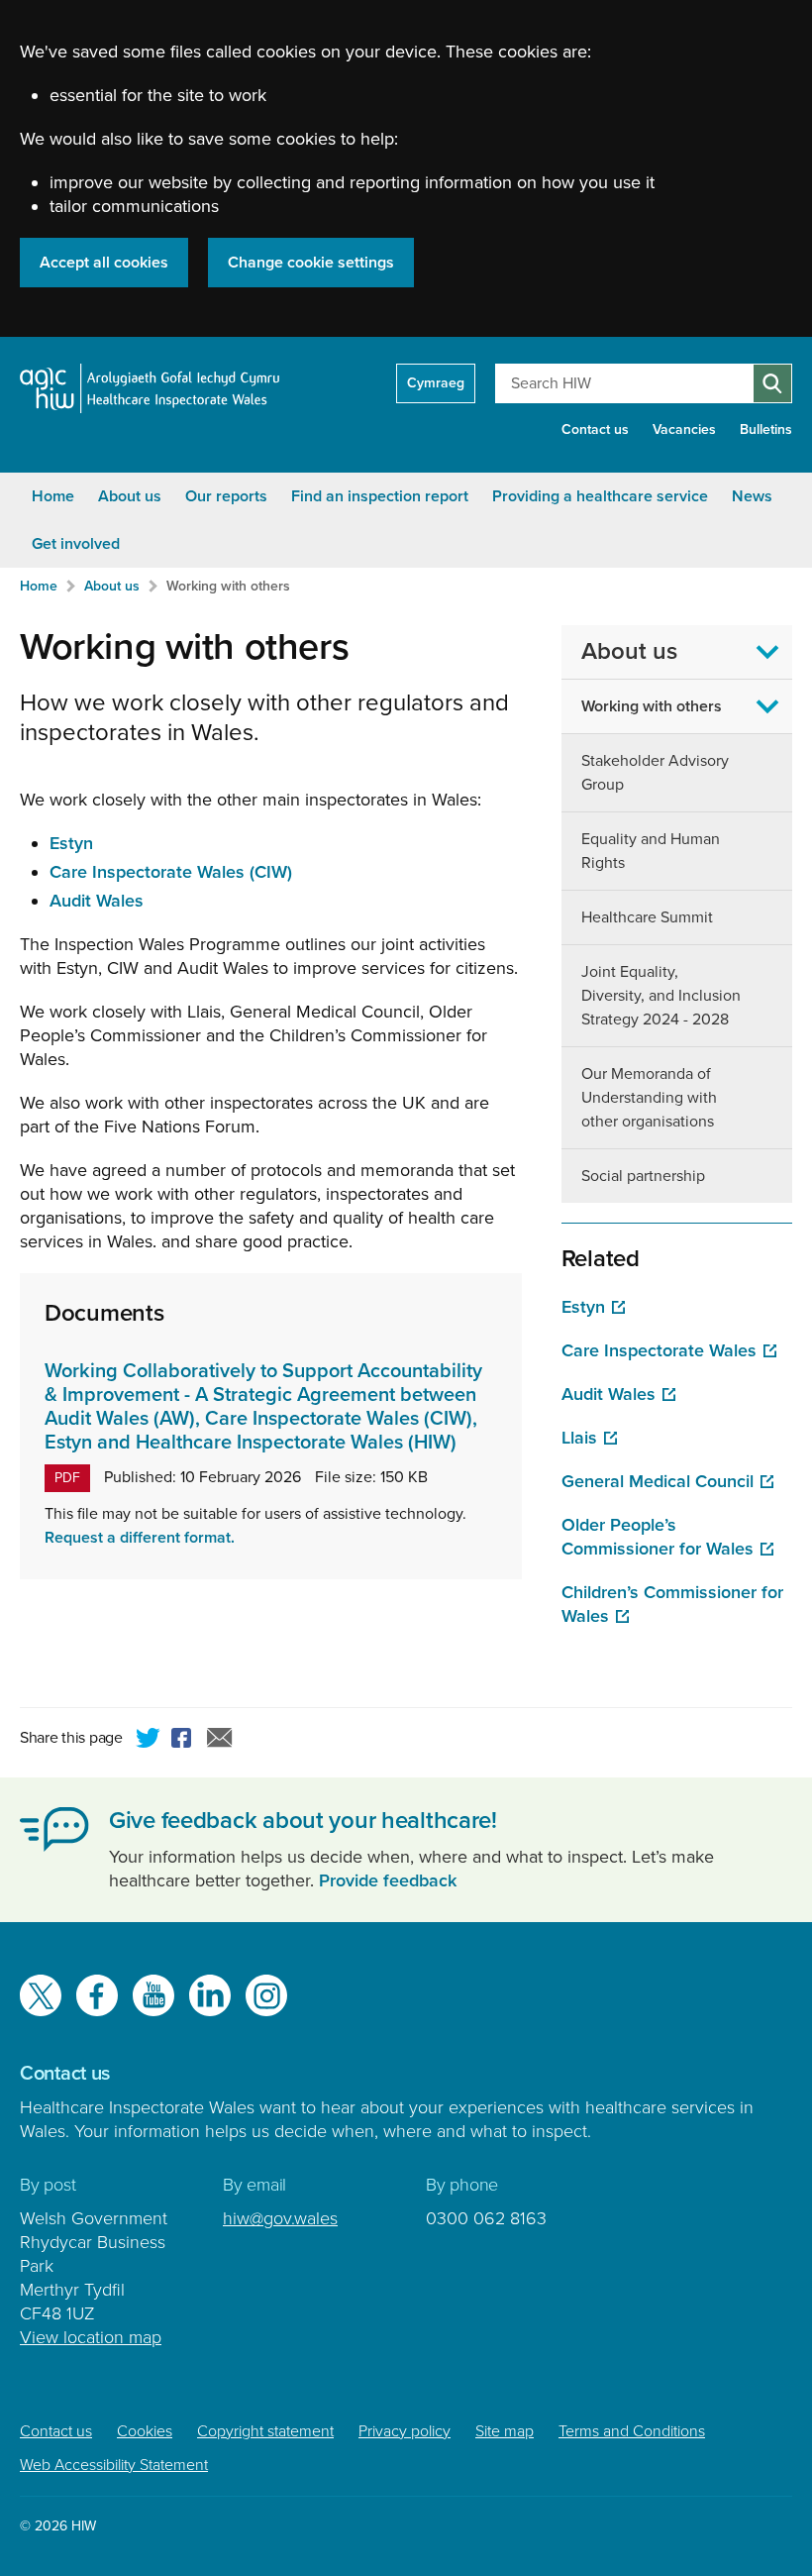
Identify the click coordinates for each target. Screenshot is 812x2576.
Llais (579, 1438)
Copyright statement (265, 2431)
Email (220, 1741)
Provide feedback (388, 1880)
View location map (91, 2337)
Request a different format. (140, 1538)
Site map (505, 2431)
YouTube (153, 1995)
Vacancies (684, 429)
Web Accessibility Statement (114, 2465)
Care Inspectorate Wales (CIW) (171, 872)
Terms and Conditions (632, 2431)
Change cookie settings (311, 263)
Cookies (145, 2431)
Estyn (71, 843)
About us (130, 496)
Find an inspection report (380, 496)
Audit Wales (97, 901)
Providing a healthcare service (600, 496)
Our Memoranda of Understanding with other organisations (649, 1098)
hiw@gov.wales (280, 2218)
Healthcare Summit (647, 917)
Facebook (184, 1741)
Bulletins (766, 429)
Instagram (266, 1995)
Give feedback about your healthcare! (303, 1821)
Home (53, 496)
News (752, 496)
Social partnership (643, 1176)
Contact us (595, 429)
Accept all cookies (104, 263)
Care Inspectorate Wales (659, 1350)
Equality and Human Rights (651, 851)
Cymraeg (436, 383)
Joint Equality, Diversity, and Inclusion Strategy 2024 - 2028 (661, 996)
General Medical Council (658, 1481)
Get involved (76, 544)
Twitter (149, 1741)
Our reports (226, 496)
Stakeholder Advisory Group (655, 773)
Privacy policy (405, 2431)
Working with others (228, 586)
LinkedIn (210, 1995)
